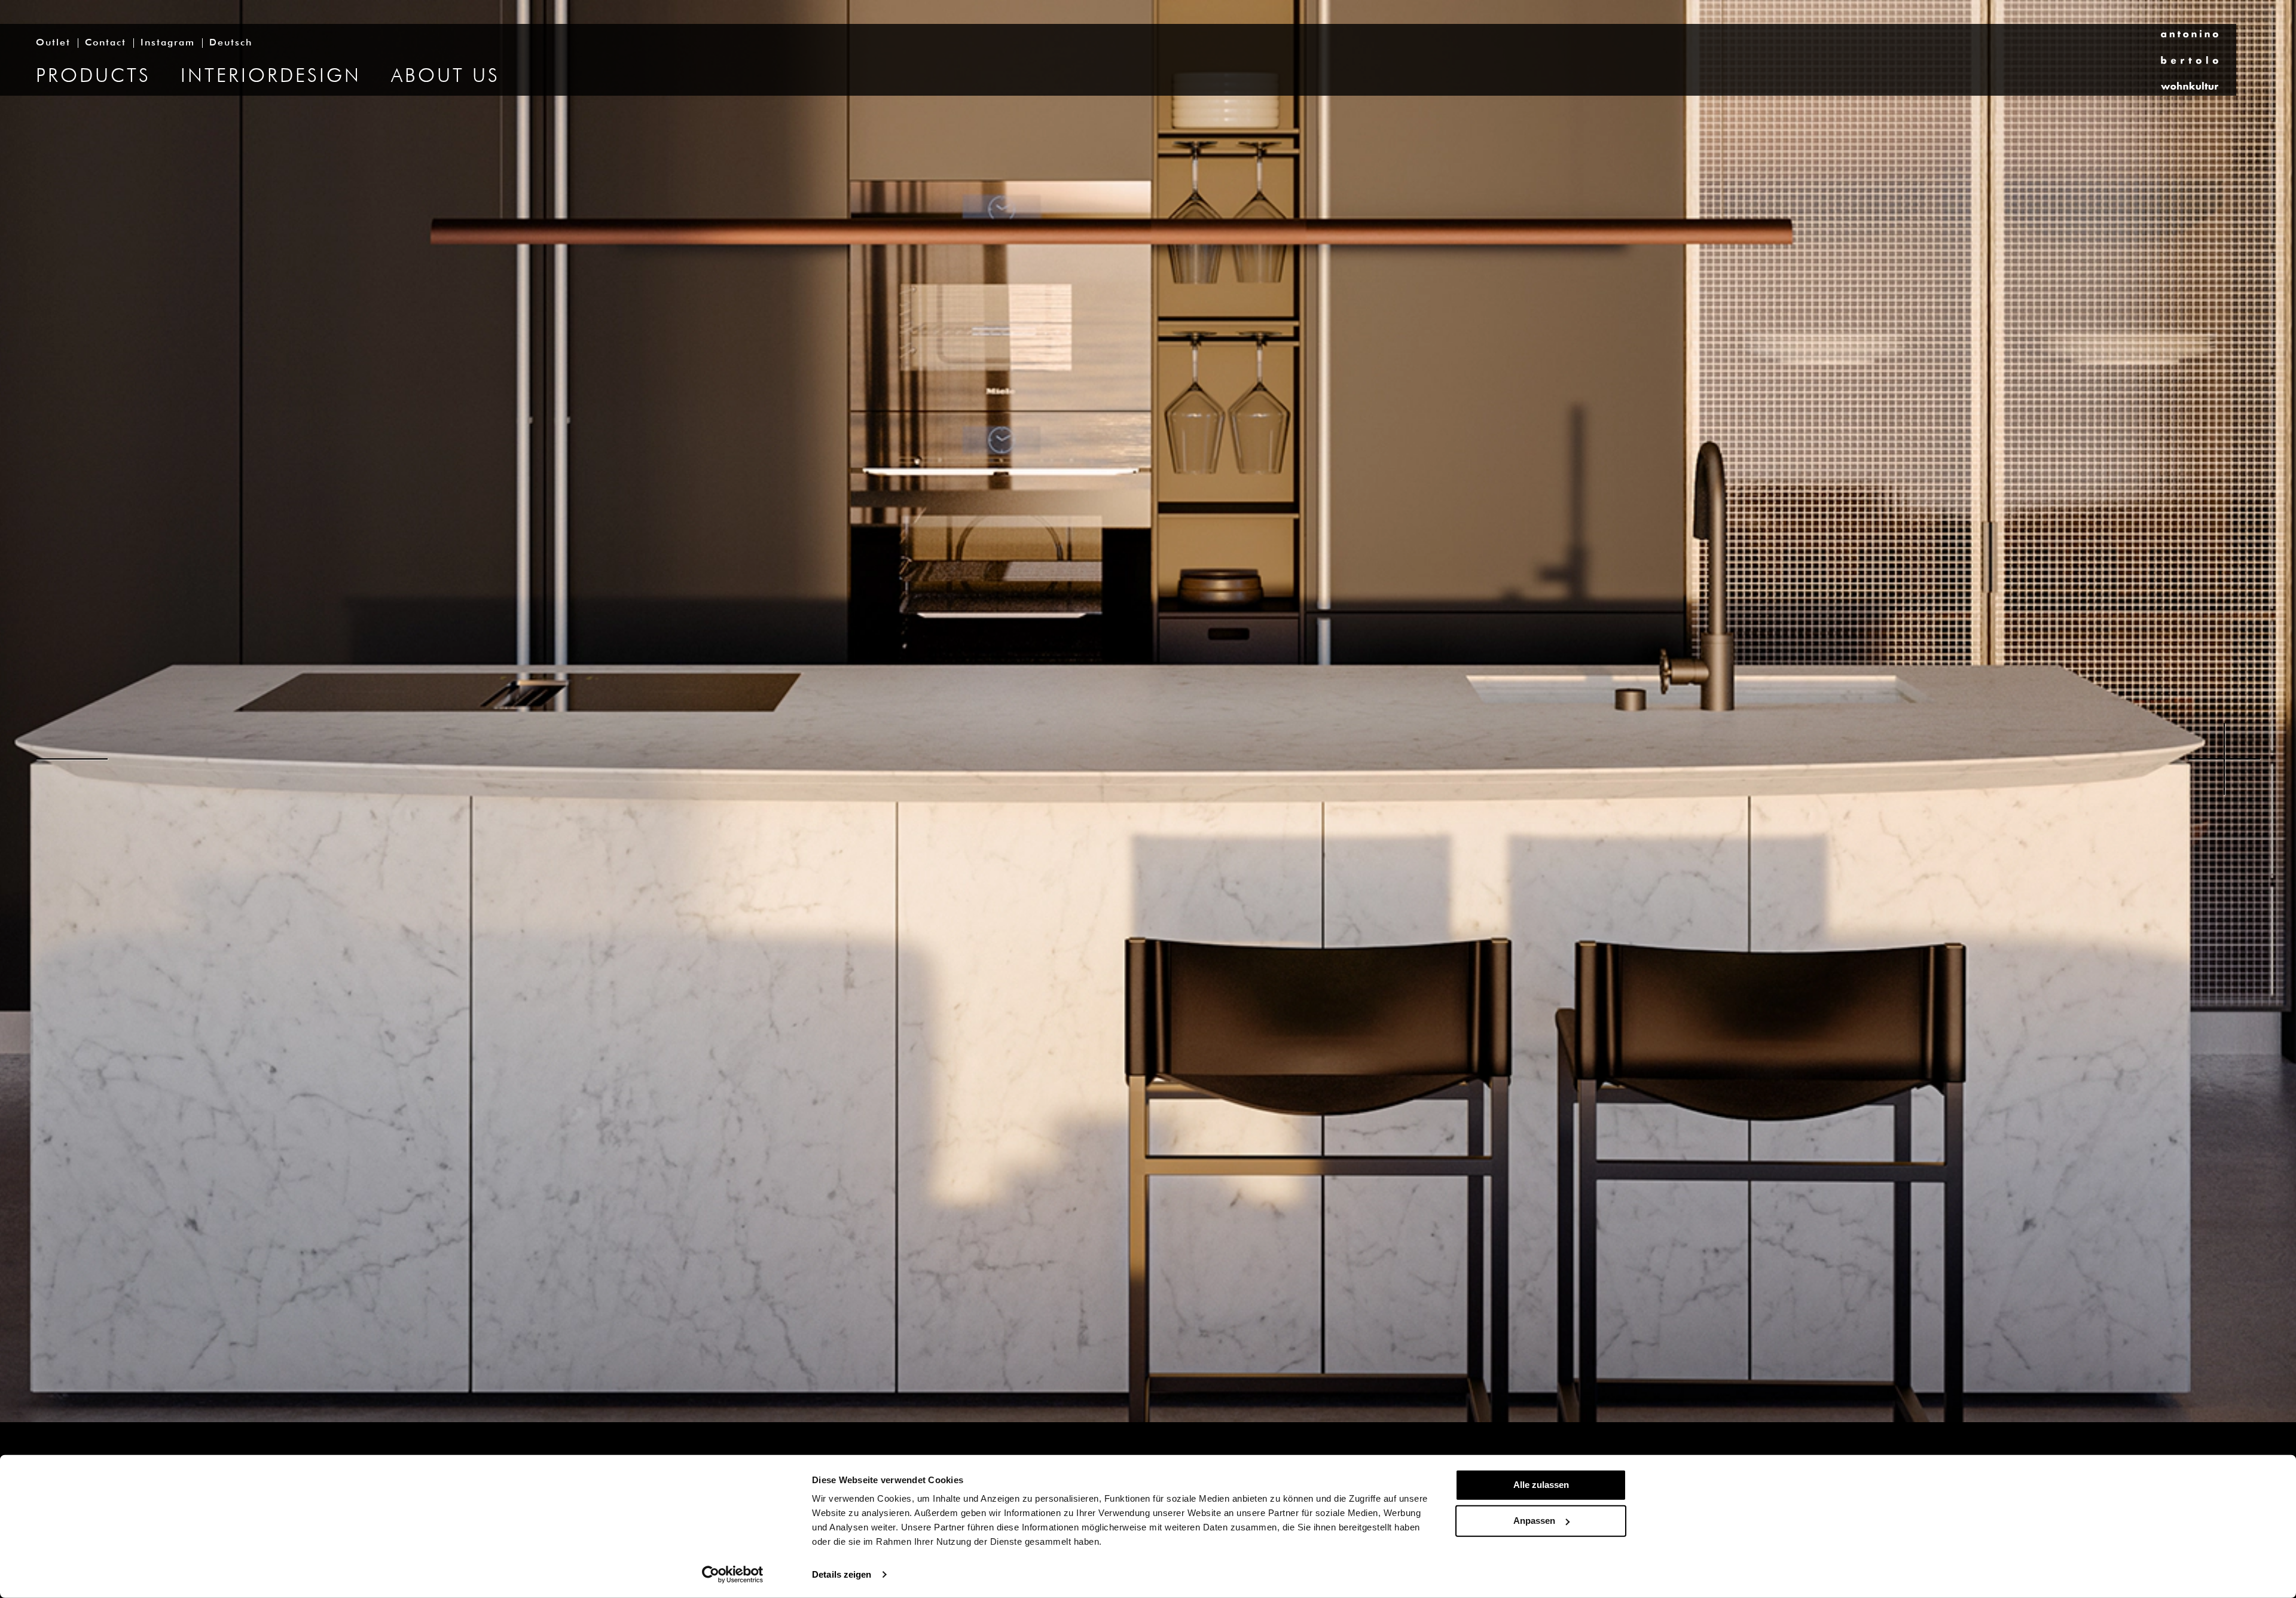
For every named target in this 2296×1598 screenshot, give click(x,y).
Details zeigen (842, 1574)
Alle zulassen (1541, 1485)
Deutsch (231, 43)
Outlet (53, 43)
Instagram (168, 43)
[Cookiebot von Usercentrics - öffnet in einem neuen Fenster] (733, 1575)
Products (93, 77)
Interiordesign (271, 77)
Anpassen (1534, 1521)
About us (445, 77)
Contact (106, 43)
